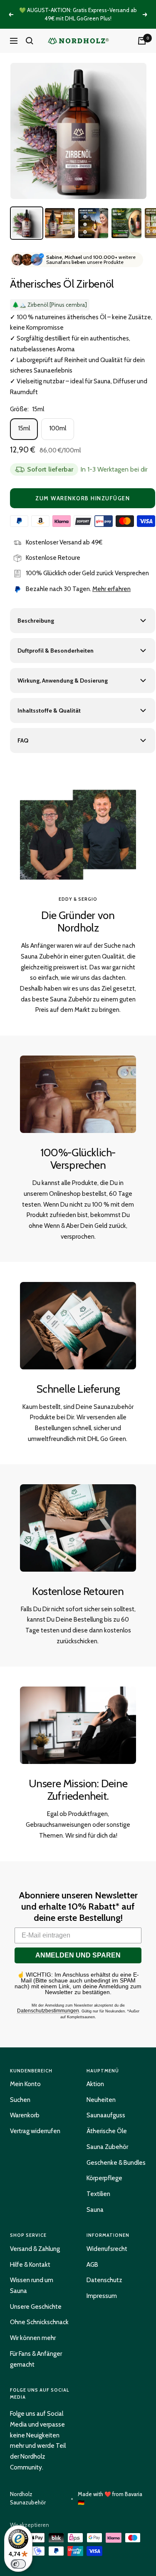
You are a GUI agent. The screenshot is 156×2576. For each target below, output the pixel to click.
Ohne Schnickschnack (39, 2322)
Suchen (20, 2100)
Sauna (95, 2210)
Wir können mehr (33, 2338)
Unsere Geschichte (36, 2307)
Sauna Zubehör (107, 2147)
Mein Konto (25, 2084)
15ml (24, 428)
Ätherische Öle (107, 2131)
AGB (92, 2265)
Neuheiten (101, 2100)
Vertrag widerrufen (35, 2131)
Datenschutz (104, 2280)
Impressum (102, 2296)
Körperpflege (104, 2178)
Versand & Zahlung (35, 2249)
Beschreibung (36, 621)
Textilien (98, 2194)
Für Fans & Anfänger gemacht (36, 2359)
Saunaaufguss (106, 2115)
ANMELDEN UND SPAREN (78, 1955)
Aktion (95, 2084)
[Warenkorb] (142, 41)
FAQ (23, 740)
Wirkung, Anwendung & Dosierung (63, 681)
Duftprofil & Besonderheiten (56, 651)
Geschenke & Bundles (116, 2163)
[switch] (18, 2564)
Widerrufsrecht (107, 2249)
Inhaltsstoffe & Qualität (49, 710)
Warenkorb (25, 2115)
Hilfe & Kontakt (30, 2265)
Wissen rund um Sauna (32, 2285)
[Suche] (30, 41)
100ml (58, 428)
